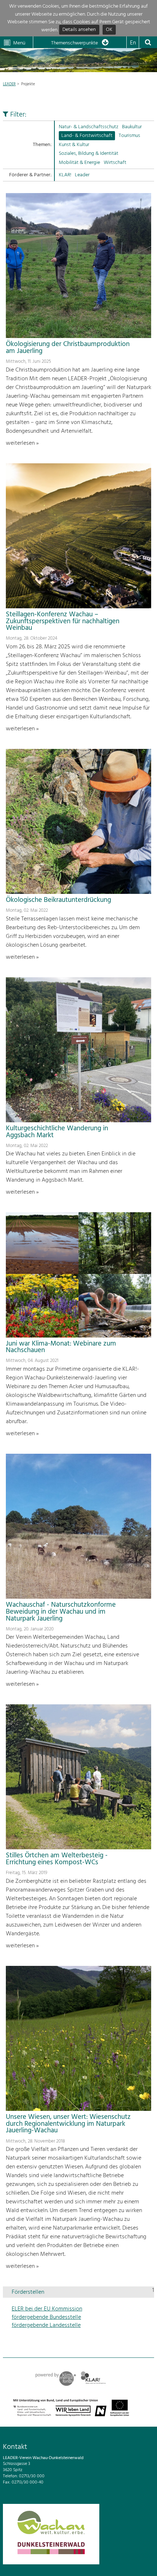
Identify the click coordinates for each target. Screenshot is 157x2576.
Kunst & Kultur (74, 145)
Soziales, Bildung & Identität (89, 154)
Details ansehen (79, 30)
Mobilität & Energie (79, 163)
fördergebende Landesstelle (46, 2325)
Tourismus (129, 136)
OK (109, 30)
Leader (82, 175)
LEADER (9, 84)
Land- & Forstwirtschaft (87, 136)
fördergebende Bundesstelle (46, 2317)
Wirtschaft (115, 163)
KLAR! (65, 175)
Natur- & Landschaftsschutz (89, 127)
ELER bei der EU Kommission (47, 2309)
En (133, 43)
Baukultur (132, 127)
